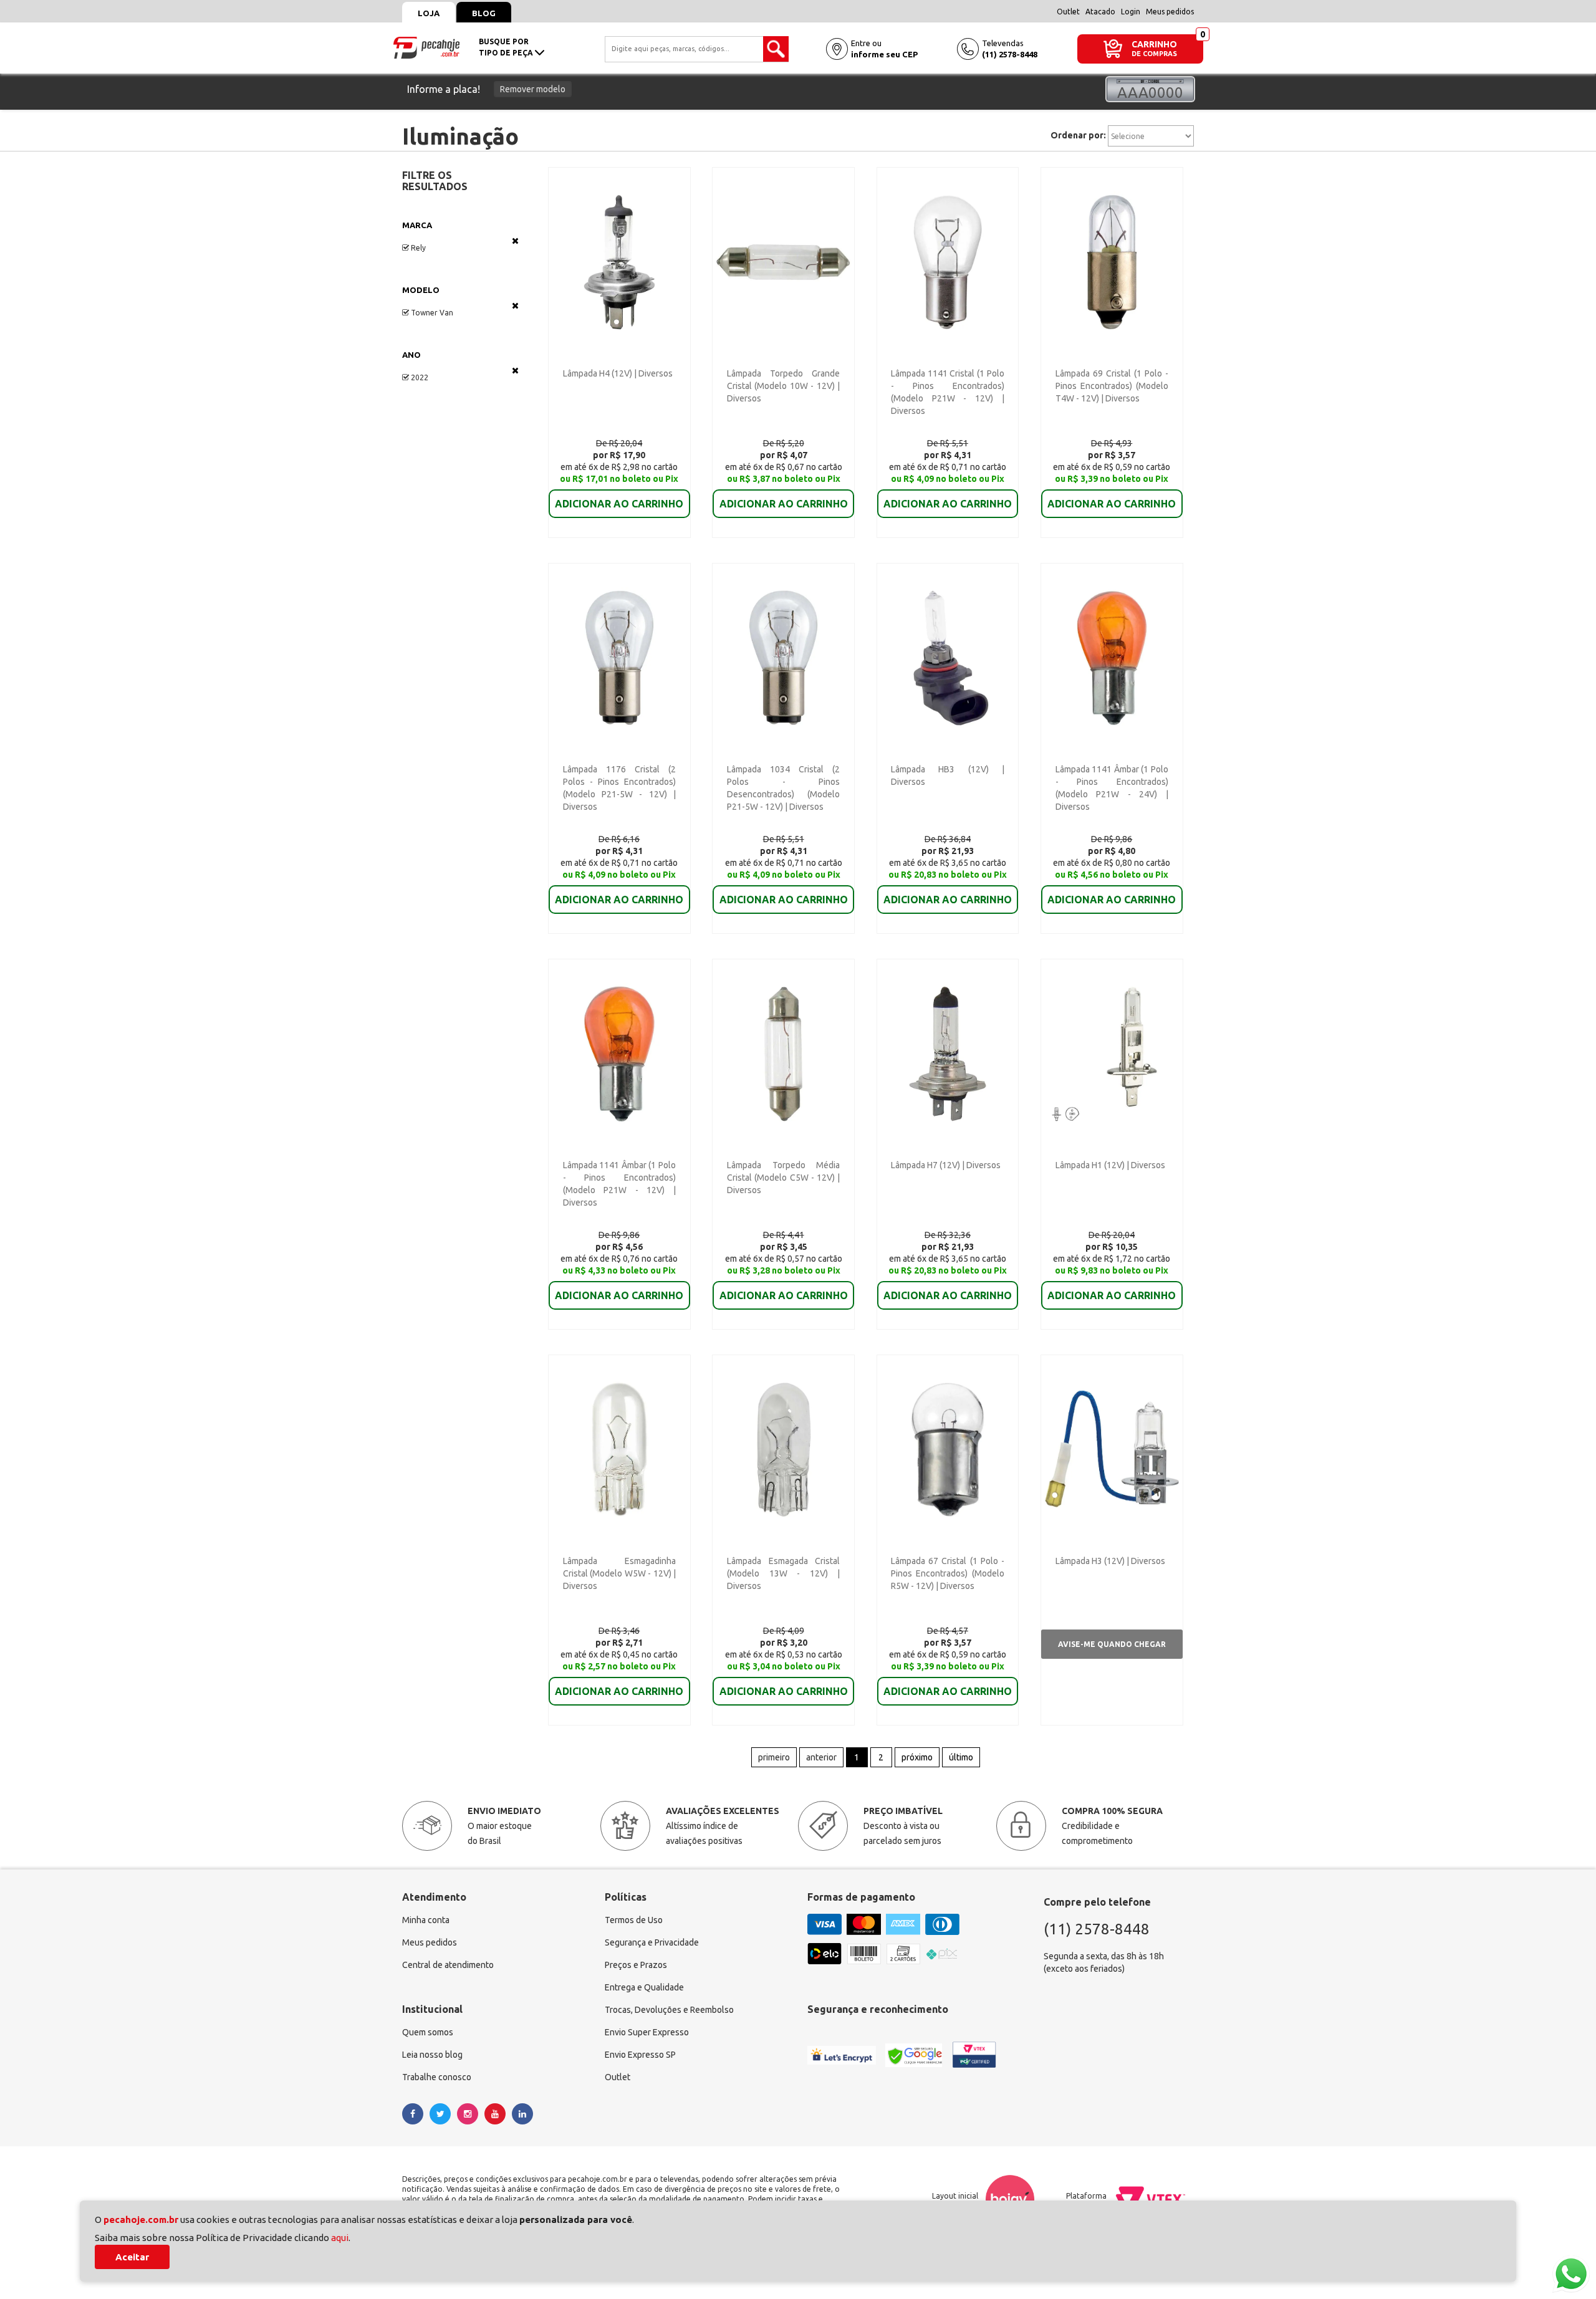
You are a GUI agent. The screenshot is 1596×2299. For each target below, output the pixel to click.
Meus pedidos (1170, 12)
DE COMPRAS (1154, 54)
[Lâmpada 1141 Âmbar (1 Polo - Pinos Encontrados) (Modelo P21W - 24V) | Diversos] (1112, 657)
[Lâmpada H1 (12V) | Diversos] (1112, 1053)
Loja (429, 13)
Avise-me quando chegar (1112, 1644)
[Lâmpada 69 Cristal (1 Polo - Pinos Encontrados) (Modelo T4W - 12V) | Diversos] (1112, 261)
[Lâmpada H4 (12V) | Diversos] (619, 261)
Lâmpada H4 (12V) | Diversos (618, 373)
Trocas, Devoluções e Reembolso (669, 2010)
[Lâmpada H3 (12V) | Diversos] (1112, 1449)
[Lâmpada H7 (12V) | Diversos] (948, 1053)
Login (1131, 12)
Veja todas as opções (515, 241)
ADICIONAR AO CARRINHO (619, 504)
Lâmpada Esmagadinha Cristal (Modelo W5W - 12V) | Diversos (619, 1573)
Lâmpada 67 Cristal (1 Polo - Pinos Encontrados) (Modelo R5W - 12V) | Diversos (947, 1573)
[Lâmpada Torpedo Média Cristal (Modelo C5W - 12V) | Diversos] (783, 1053)
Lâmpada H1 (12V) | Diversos (1110, 1165)
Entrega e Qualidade (644, 1987)
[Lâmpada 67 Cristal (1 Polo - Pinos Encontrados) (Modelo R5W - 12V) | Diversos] (948, 1449)
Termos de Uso (634, 1920)
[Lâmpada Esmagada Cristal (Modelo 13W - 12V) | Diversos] (783, 1449)
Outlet (1068, 12)
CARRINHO (1154, 44)
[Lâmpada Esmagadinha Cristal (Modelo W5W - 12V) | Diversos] (619, 1449)
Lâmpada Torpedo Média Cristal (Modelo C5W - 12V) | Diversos (783, 1178)
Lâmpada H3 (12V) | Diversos (1110, 1561)
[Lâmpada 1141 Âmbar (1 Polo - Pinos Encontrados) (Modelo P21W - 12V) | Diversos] (619, 1053)
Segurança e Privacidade (652, 1942)
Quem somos (428, 2032)
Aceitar (132, 2257)
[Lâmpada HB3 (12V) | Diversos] (948, 657)
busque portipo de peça (507, 47)
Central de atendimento (448, 1965)
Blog (484, 13)
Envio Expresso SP (640, 2055)
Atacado (1100, 12)
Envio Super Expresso (647, 2032)
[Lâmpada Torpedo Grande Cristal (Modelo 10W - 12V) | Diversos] (783, 261)
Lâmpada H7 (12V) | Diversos (946, 1165)
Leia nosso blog (432, 2055)
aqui (340, 2238)
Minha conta (426, 1920)
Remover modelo (533, 89)
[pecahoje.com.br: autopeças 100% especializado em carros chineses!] (426, 47)
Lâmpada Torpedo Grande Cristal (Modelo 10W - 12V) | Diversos (783, 386)
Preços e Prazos (636, 1965)
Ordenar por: (1078, 135)
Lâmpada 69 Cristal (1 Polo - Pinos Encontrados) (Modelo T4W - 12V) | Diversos (1112, 386)
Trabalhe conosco (437, 2077)
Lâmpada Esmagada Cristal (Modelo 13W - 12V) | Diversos (783, 1573)
